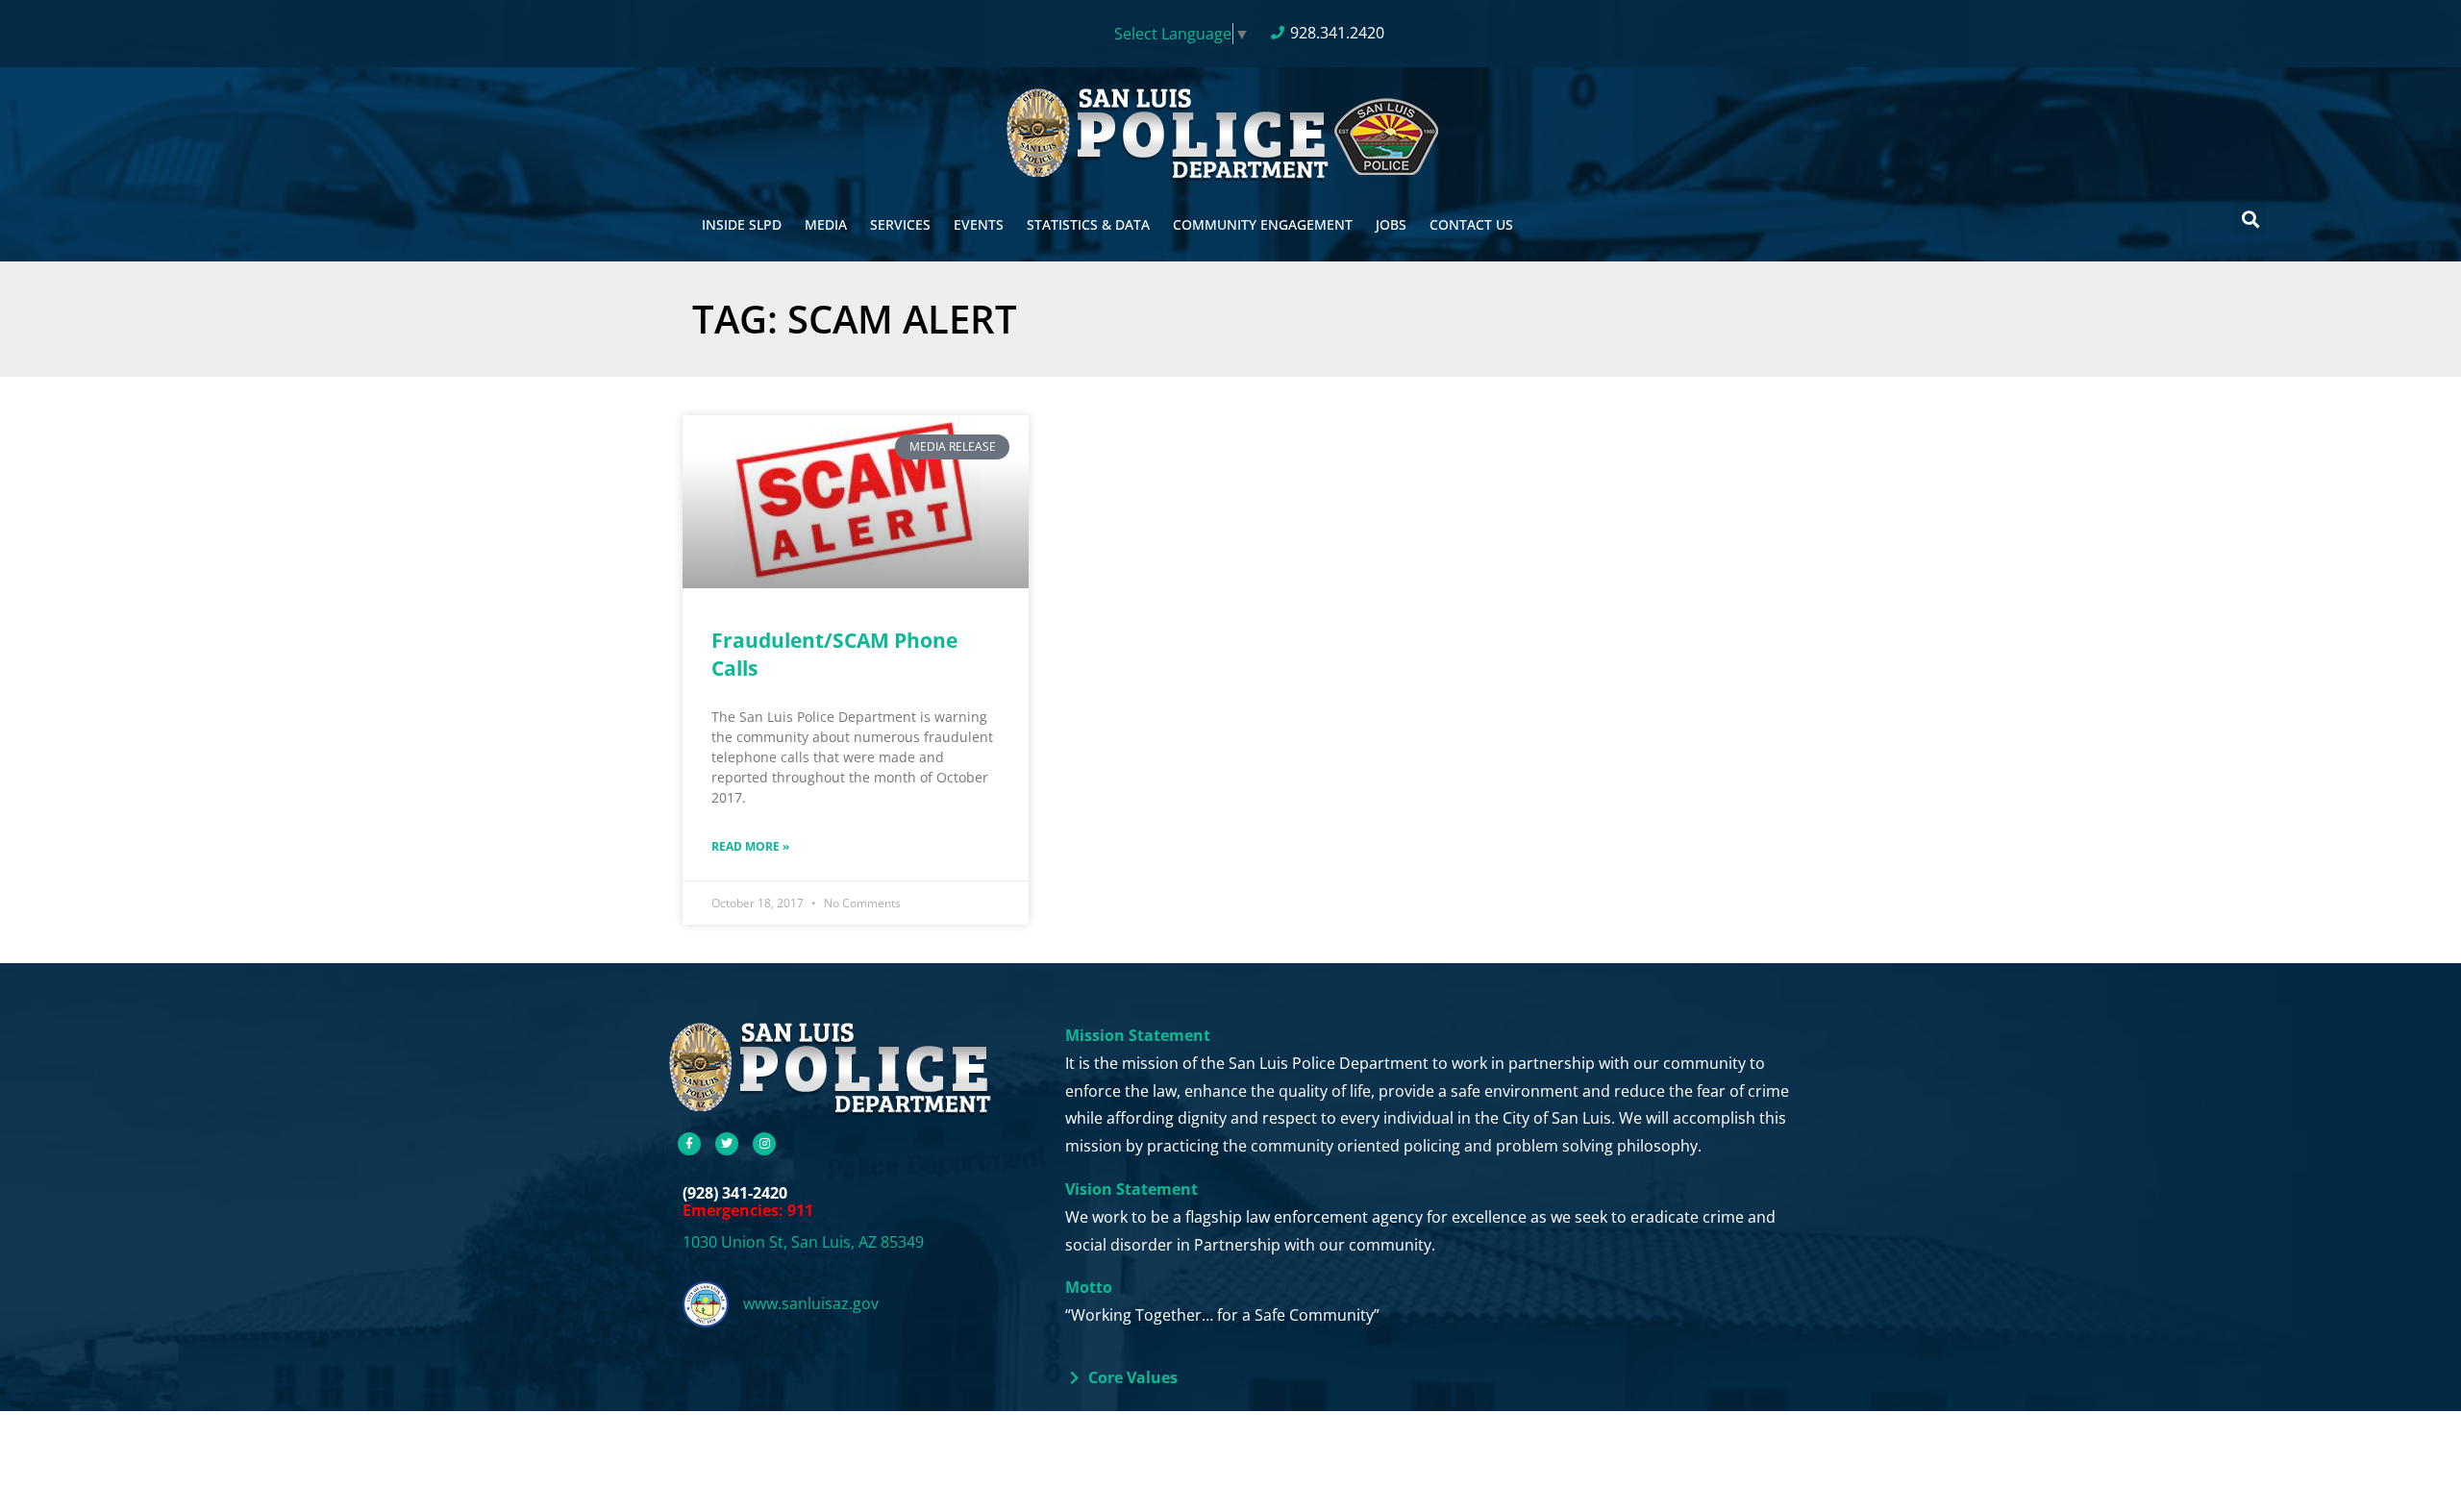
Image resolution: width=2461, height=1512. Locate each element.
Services (900, 224)
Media (826, 224)
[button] (2250, 219)
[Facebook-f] (689, 1144)
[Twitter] (727, 1144)
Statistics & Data (1088, 224)
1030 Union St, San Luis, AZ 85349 (803, 1242)
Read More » (750, 846)
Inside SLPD (742, 224)
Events (979, 224)
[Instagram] (764, 1144)
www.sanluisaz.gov (811, 1303)
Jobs (1391, 224)
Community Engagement (1263, 224)
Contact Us (1471, 224)
